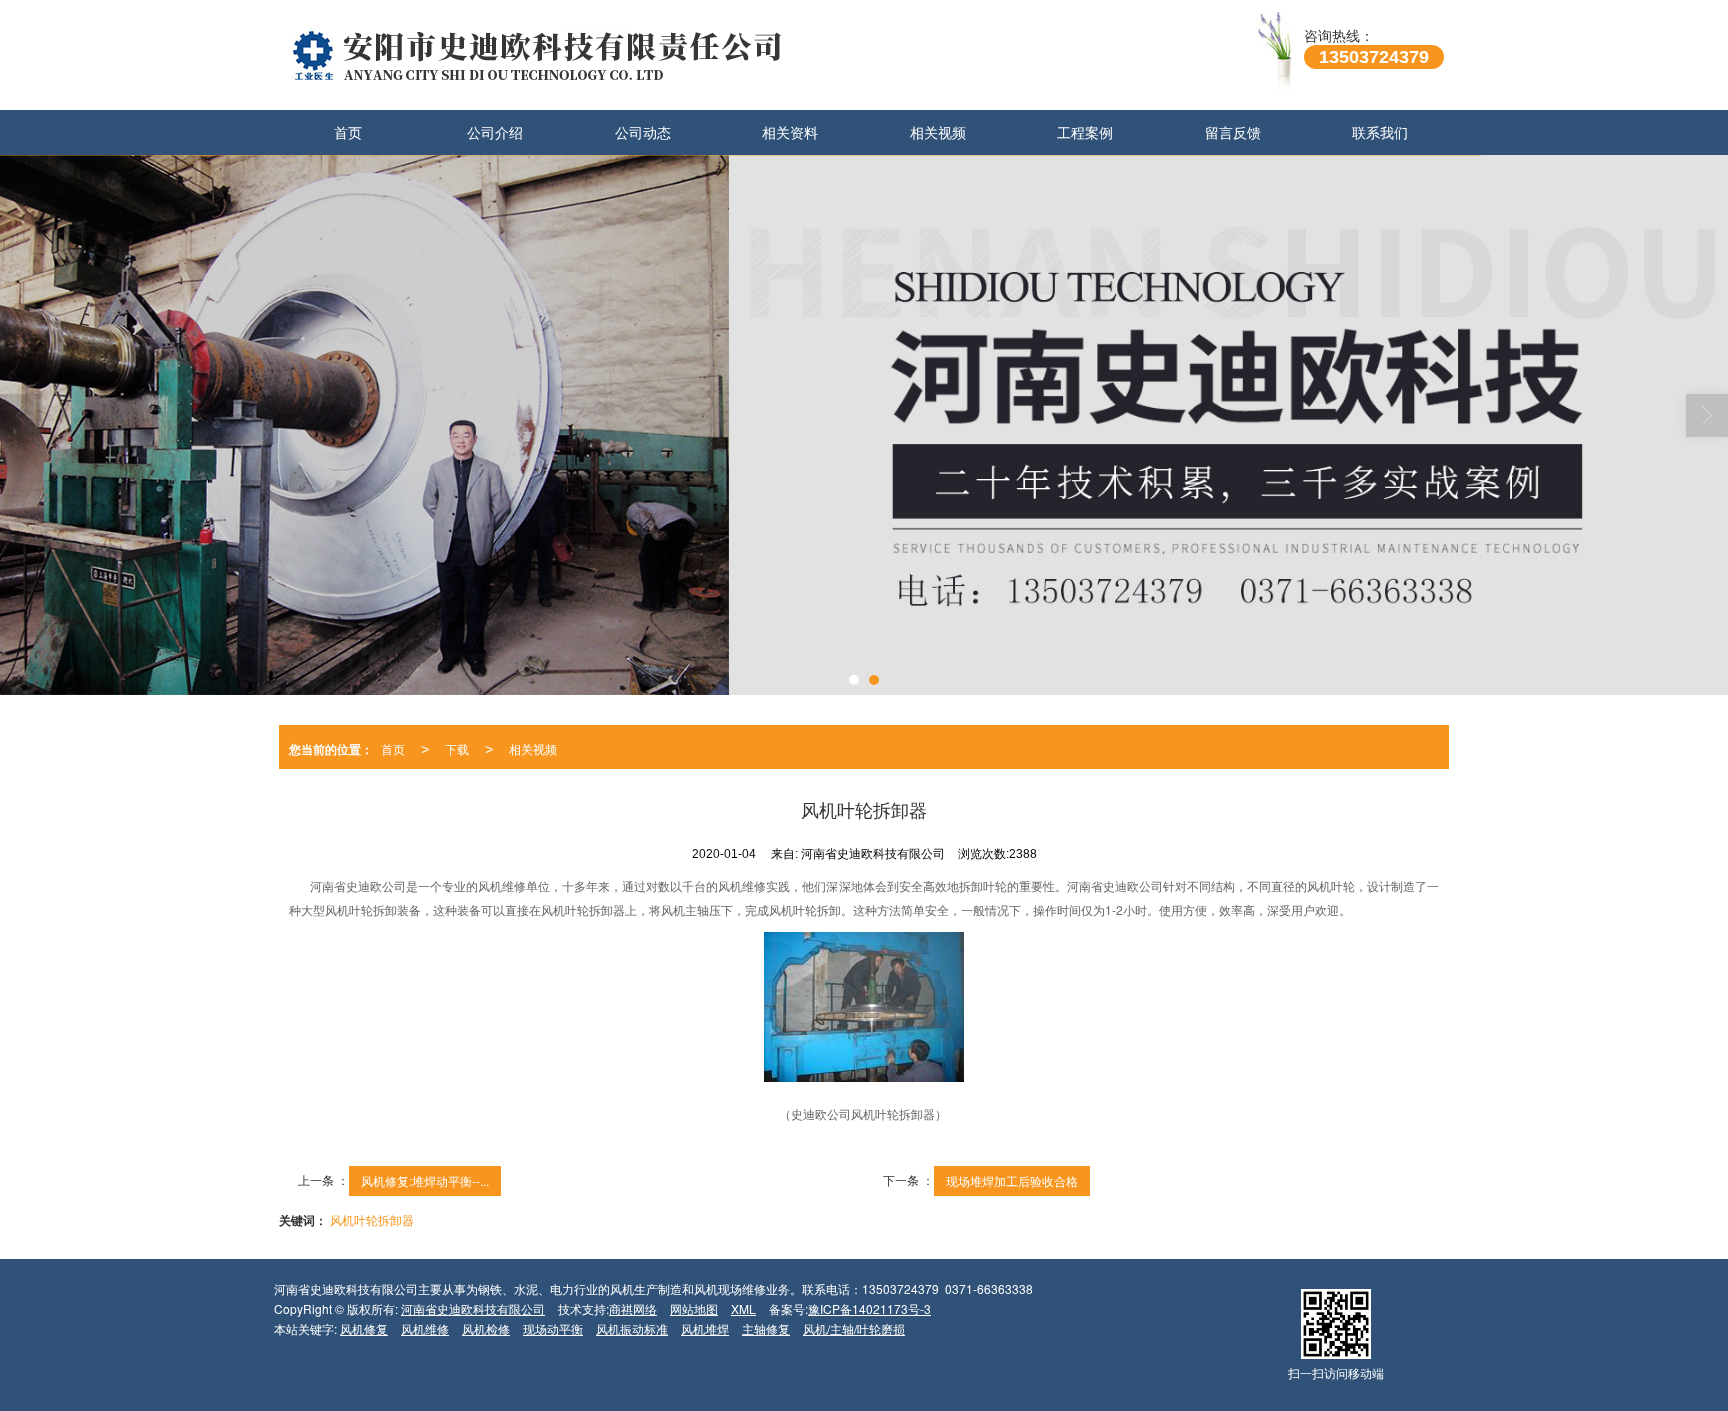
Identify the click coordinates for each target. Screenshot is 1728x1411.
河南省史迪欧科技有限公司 (473, 1308)
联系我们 (1380, 132)
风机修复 (364, 1328)
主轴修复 (766, 1328)
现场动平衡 (553, 1328)
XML (743, 1308)
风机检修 (486, 1328)
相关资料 (790, 132)
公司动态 (643, 132)
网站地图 (694, 1308)
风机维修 (425, 1328)
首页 (348, 132)
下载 (457, 748)
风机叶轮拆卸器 (372, 1219)
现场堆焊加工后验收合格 (1012, 1180)
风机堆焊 (705, 1328)
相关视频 (938, 132)
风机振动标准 (632, 1328)
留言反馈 (1233, 132)
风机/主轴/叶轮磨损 (854, 1328)
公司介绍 (495, 132)
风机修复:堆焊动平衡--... (425, 1180)
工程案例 (1085, 132)
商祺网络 (633, 1308)
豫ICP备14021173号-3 (869, 1308)
